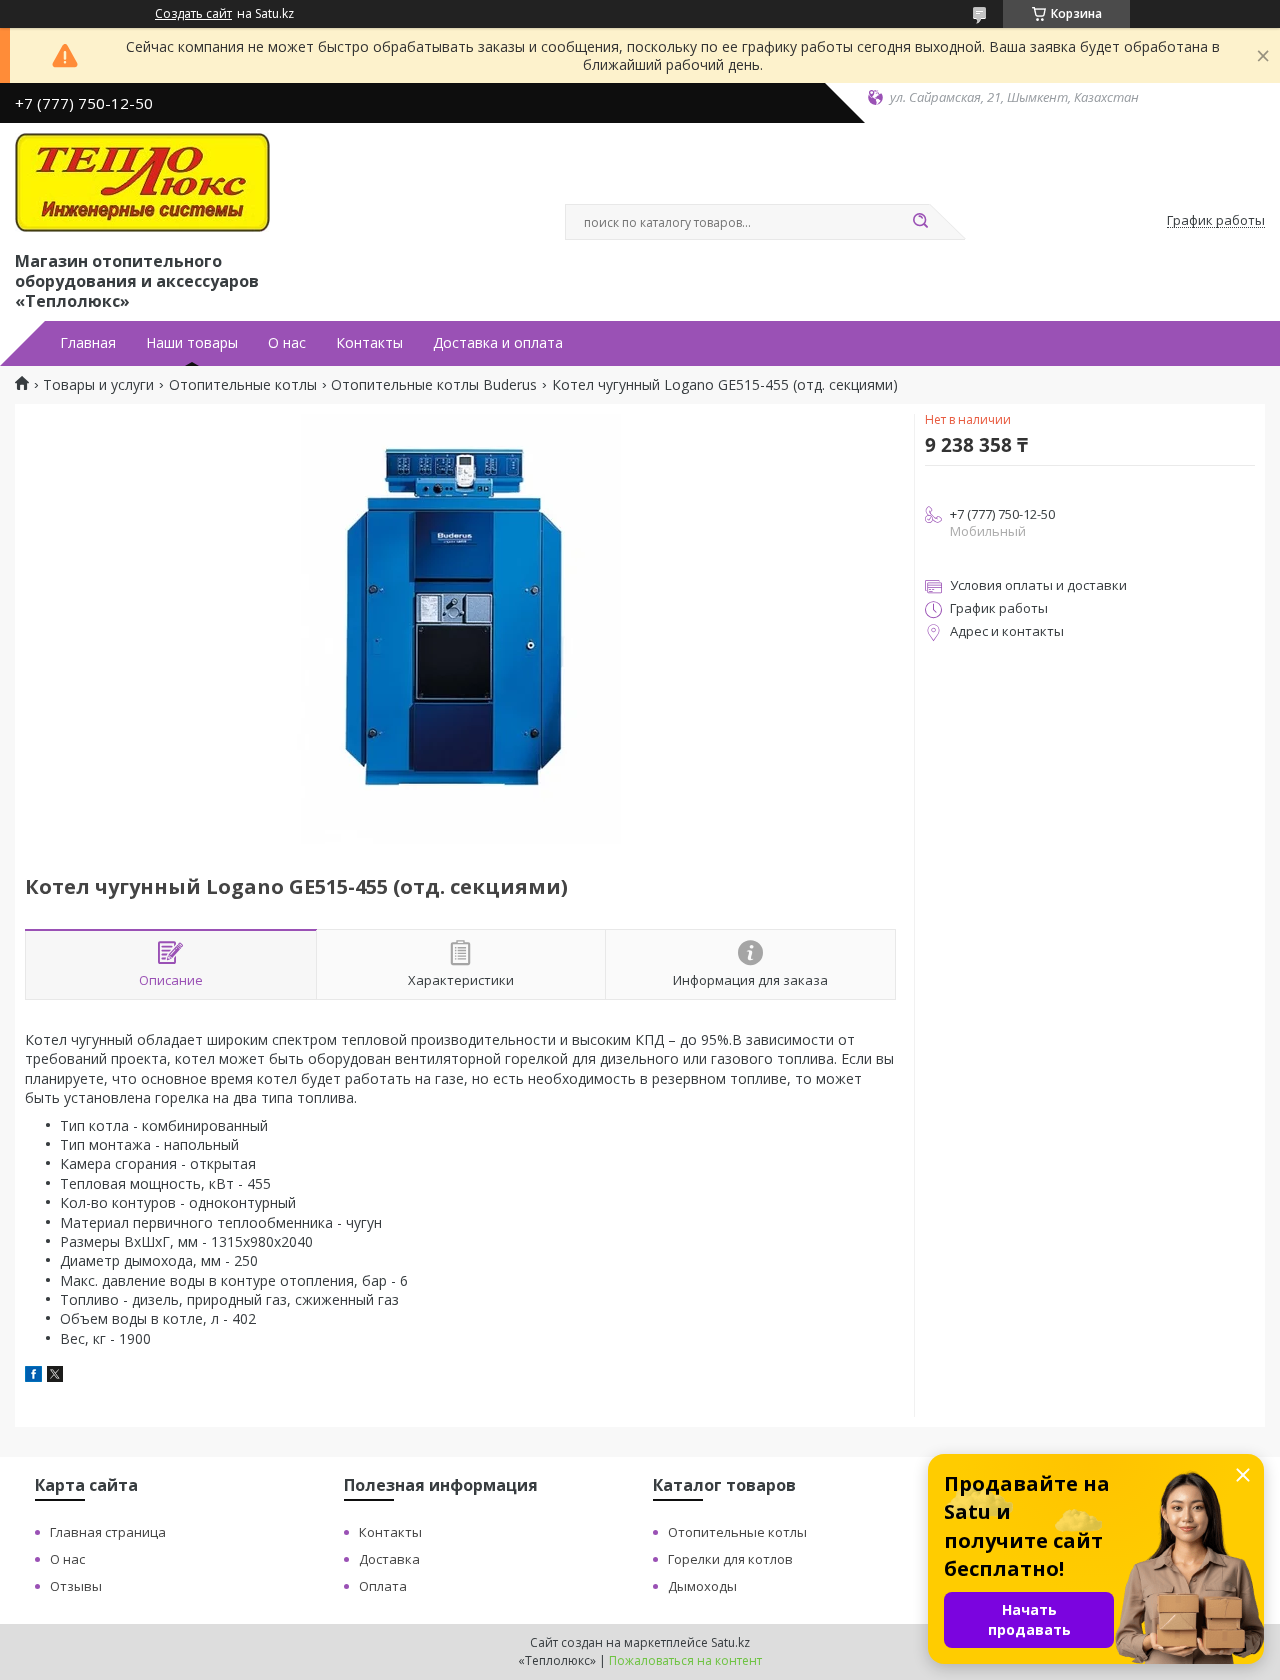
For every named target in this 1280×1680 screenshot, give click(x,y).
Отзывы (76, 1586)
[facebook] (33, 1376)
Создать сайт (193, 14)
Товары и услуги (98, 385)
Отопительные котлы (243, 385)
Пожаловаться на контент (685, 1660)
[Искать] (920, 222)
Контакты (369, 343)
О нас (287, 343)
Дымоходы (702, 1586)
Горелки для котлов (730, 1559)
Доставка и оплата (498, 343)
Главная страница (108, 1532)
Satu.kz (730, 1642)
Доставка (389, 1559)
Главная (88, 343)
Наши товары (192, 343)
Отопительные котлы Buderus (434, 385)
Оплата (383, 1586)
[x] (55, 1376)
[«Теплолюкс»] (142, 183)
